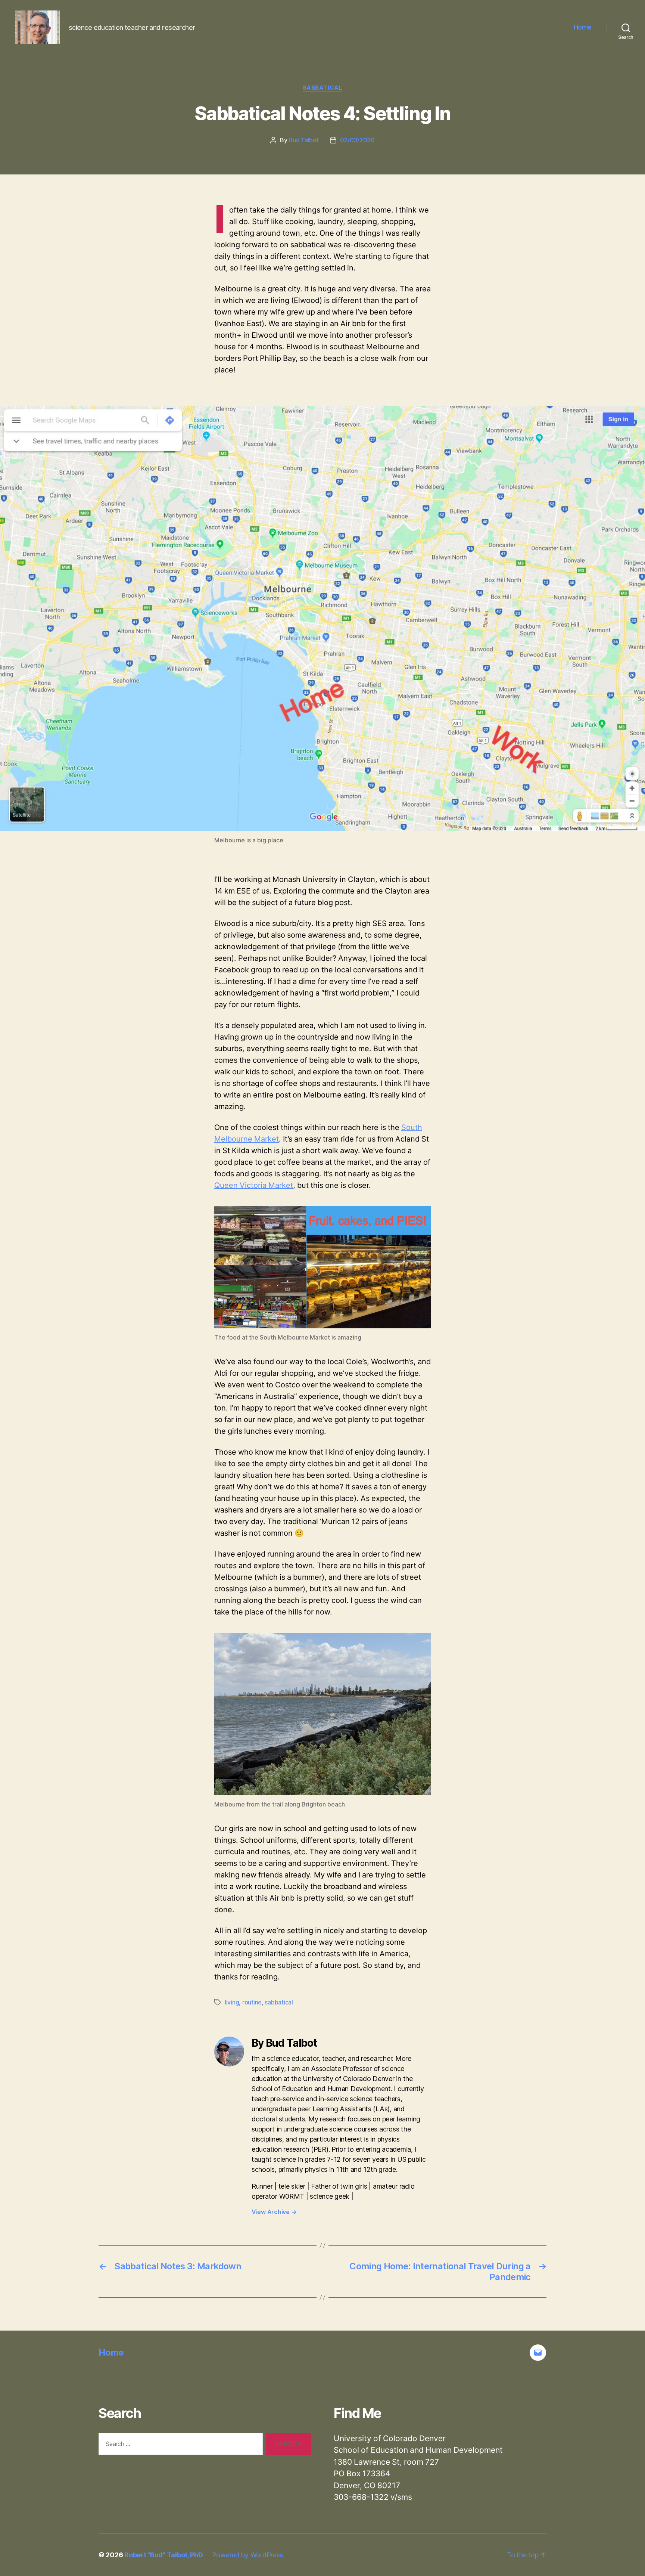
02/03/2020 (357, 140)
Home (583, 27)
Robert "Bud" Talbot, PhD (164, 2555)
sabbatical (323, 88)
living (232, 2002)
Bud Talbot (303, 140)
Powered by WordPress (248, 2555)
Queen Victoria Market (254, 1185)
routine (252, 2002)
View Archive (274, 2212)
